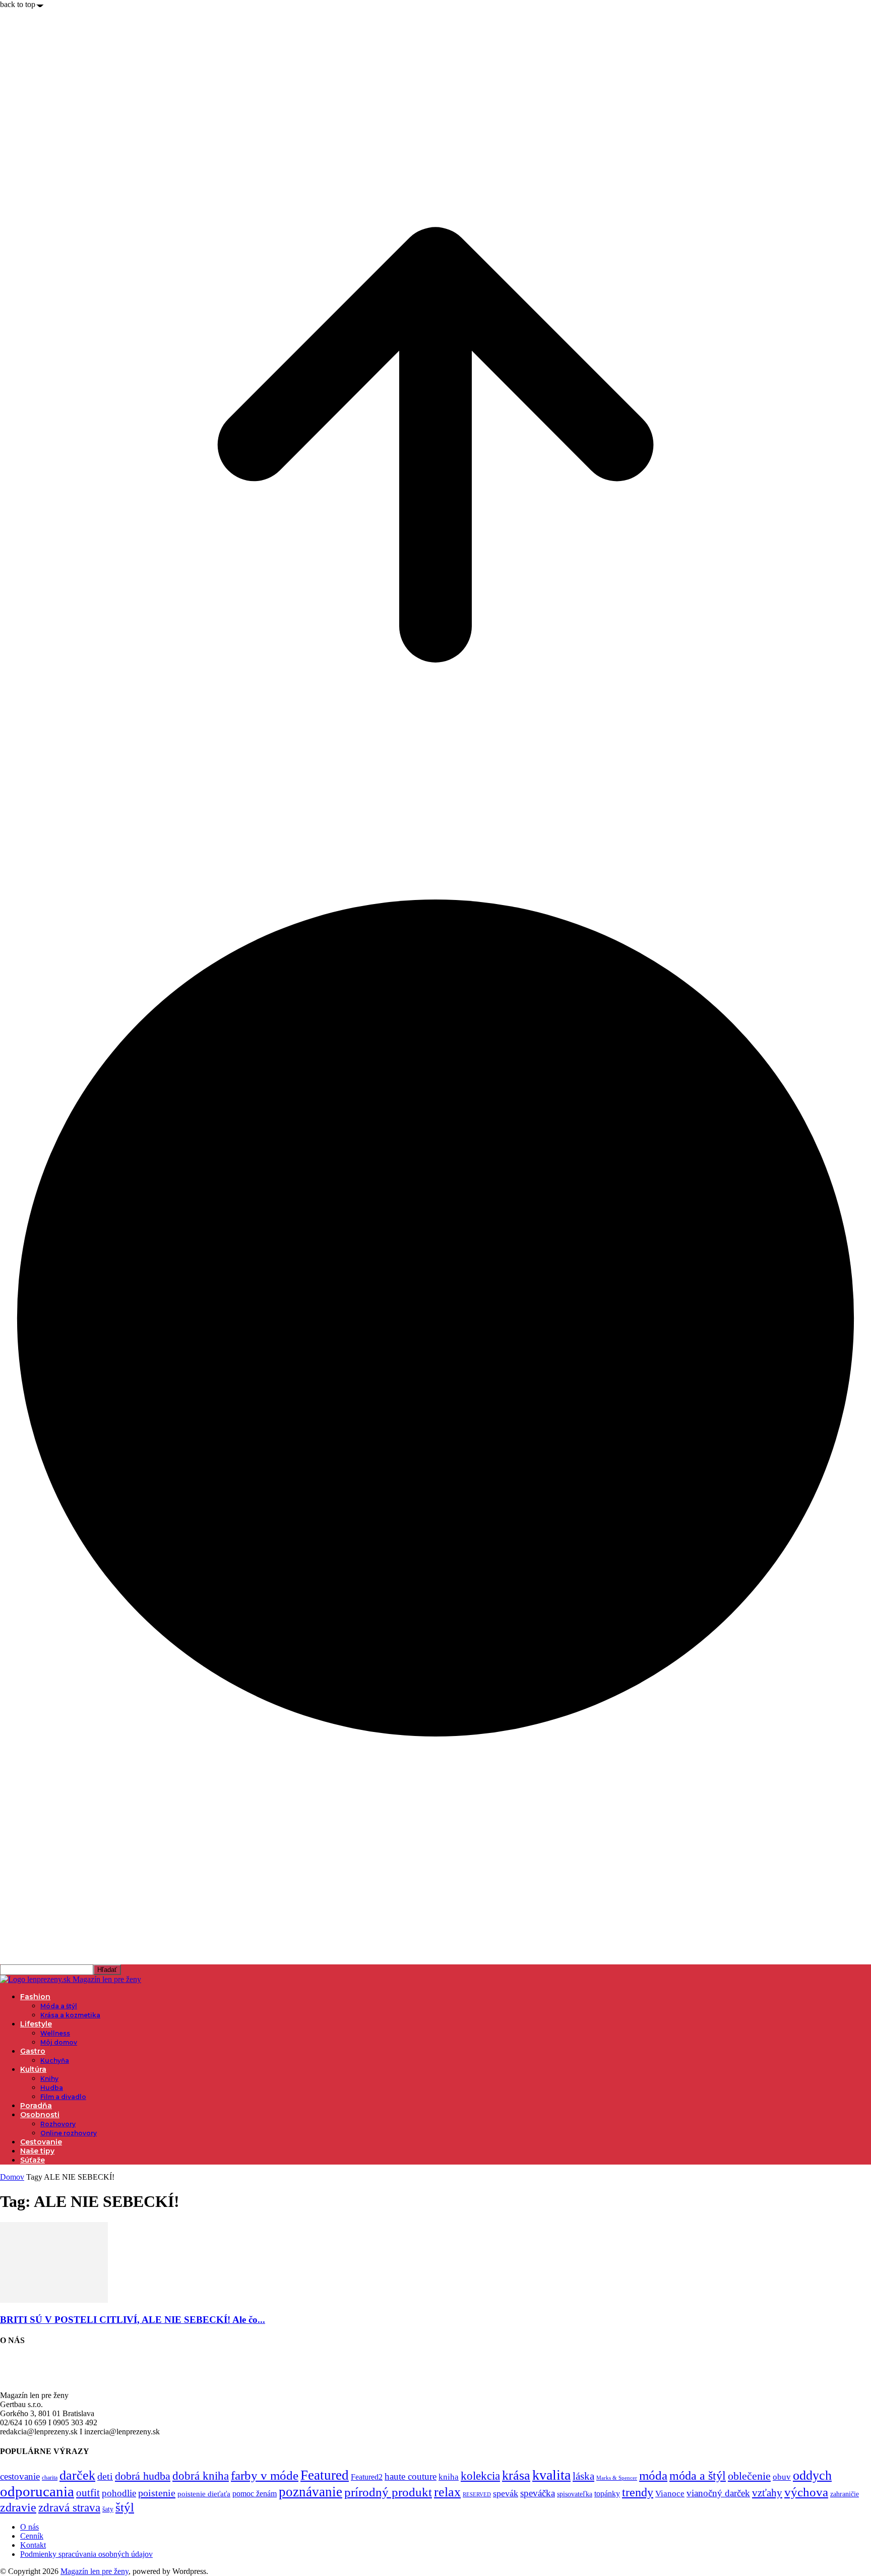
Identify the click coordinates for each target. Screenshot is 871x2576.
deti (105, 2476)
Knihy (49, 2079)
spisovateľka (575, 2494)
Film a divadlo (63, 2097)
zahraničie (845, 2494)
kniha (449, 2477)
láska (583, 2476)
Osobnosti (40, 2115)
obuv (782, 2477)
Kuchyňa (55, 2060)
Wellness (55, 2033)
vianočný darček (718, 2493)
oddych (812, 2475)
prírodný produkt (388, 2492)
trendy (638, 2492)
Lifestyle (36, 2024)
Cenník (32, 2536)
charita (50, 2478)
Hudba (52, 2088)
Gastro (33, 2051)
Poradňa (36, 2106)
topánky (607, 2494)
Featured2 (367, 2477)
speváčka (538, 2493)
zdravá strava (69, 2507)
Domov (12, 2177)
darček (77, 2475)
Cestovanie (41, 2142)
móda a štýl (698, 2476)
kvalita (551, 2475)
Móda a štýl (59, 2006)
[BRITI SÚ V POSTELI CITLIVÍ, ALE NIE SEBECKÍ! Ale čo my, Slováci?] (54, 2300)
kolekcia (480, 2476)
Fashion (35, 1997)
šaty (108, 2509)
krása (516, 2475)
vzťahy (767, 2493)
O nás (29, 2527)
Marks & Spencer (617, 2478)
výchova (806, 2492)
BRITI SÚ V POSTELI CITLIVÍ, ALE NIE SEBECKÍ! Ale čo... (133, 2320)
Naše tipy (37, 2151)
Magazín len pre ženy (95, 2571)
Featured (325, 2475)
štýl (125, 2507)
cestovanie (20, 2476)
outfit (88, 2493)
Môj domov (59, 2042)
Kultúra (33, 2069)
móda (653, 2475)
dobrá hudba (143, 2476)
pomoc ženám (255, 2494)
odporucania (37, 2491)
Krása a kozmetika (70, 2015)
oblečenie (749, 2476)
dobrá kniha (201, 2476)
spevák (506, 2493)
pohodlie (119, 2493)
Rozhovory (58, 2124)
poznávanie (310, 2492)
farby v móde (265, 2475)
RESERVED (477, 2495)
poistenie (157, 2493)
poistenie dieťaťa (204, 2494)
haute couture (411, 2476)
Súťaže (33, 2160)
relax (447, 2492)
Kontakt (33, 2545)
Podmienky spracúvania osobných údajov (86, 2554)
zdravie (18, 2507)
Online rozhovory (69, 2133)
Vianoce (670, 2494)
